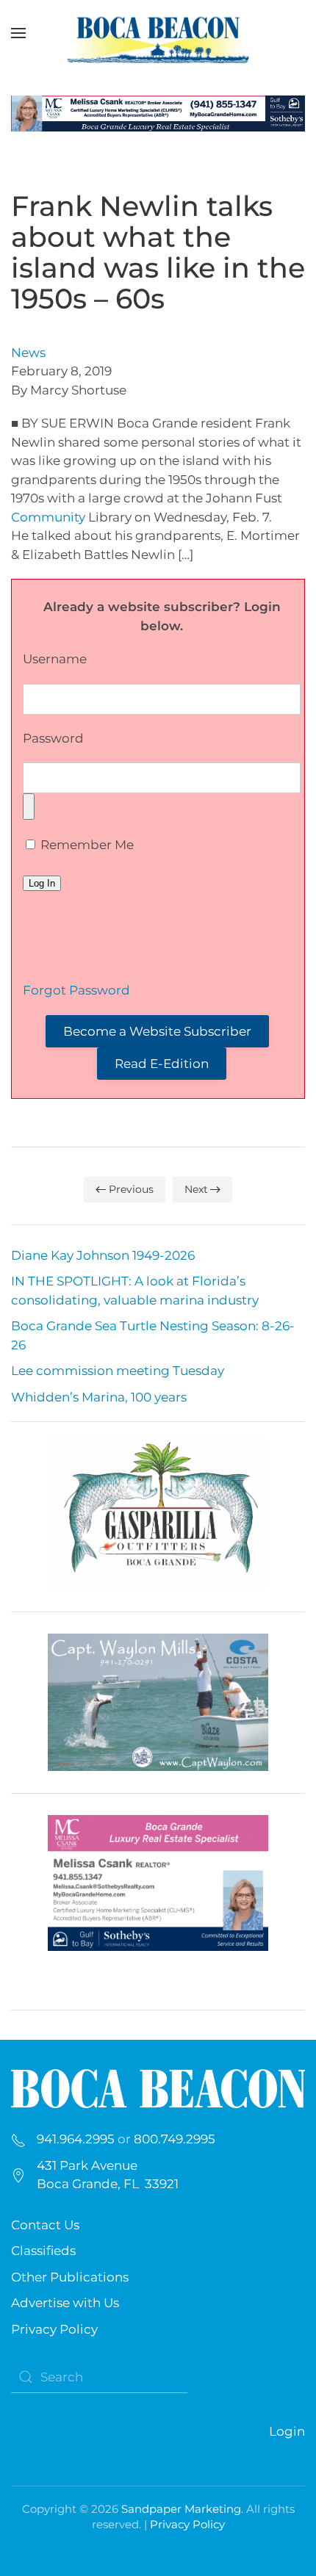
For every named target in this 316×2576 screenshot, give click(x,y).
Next (196, 1189)
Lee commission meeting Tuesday (118, 1371)
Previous (131, 1189)
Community (48, 517)
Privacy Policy (54, 2329)
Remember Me (86, 845)
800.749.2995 (175, 2139)
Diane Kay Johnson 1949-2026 (103, 1255)
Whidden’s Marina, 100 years (99, 1397)
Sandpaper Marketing (181, 2509)
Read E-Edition (162, 1064)
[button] (18, 33)
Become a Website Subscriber (157, 1031)
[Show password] (29, 807)
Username (55, 659)
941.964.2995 (76, 2139)
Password (53, 738)
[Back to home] (158, 33)
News (28, 353)
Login (287, 2431)
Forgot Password (76, 990)
